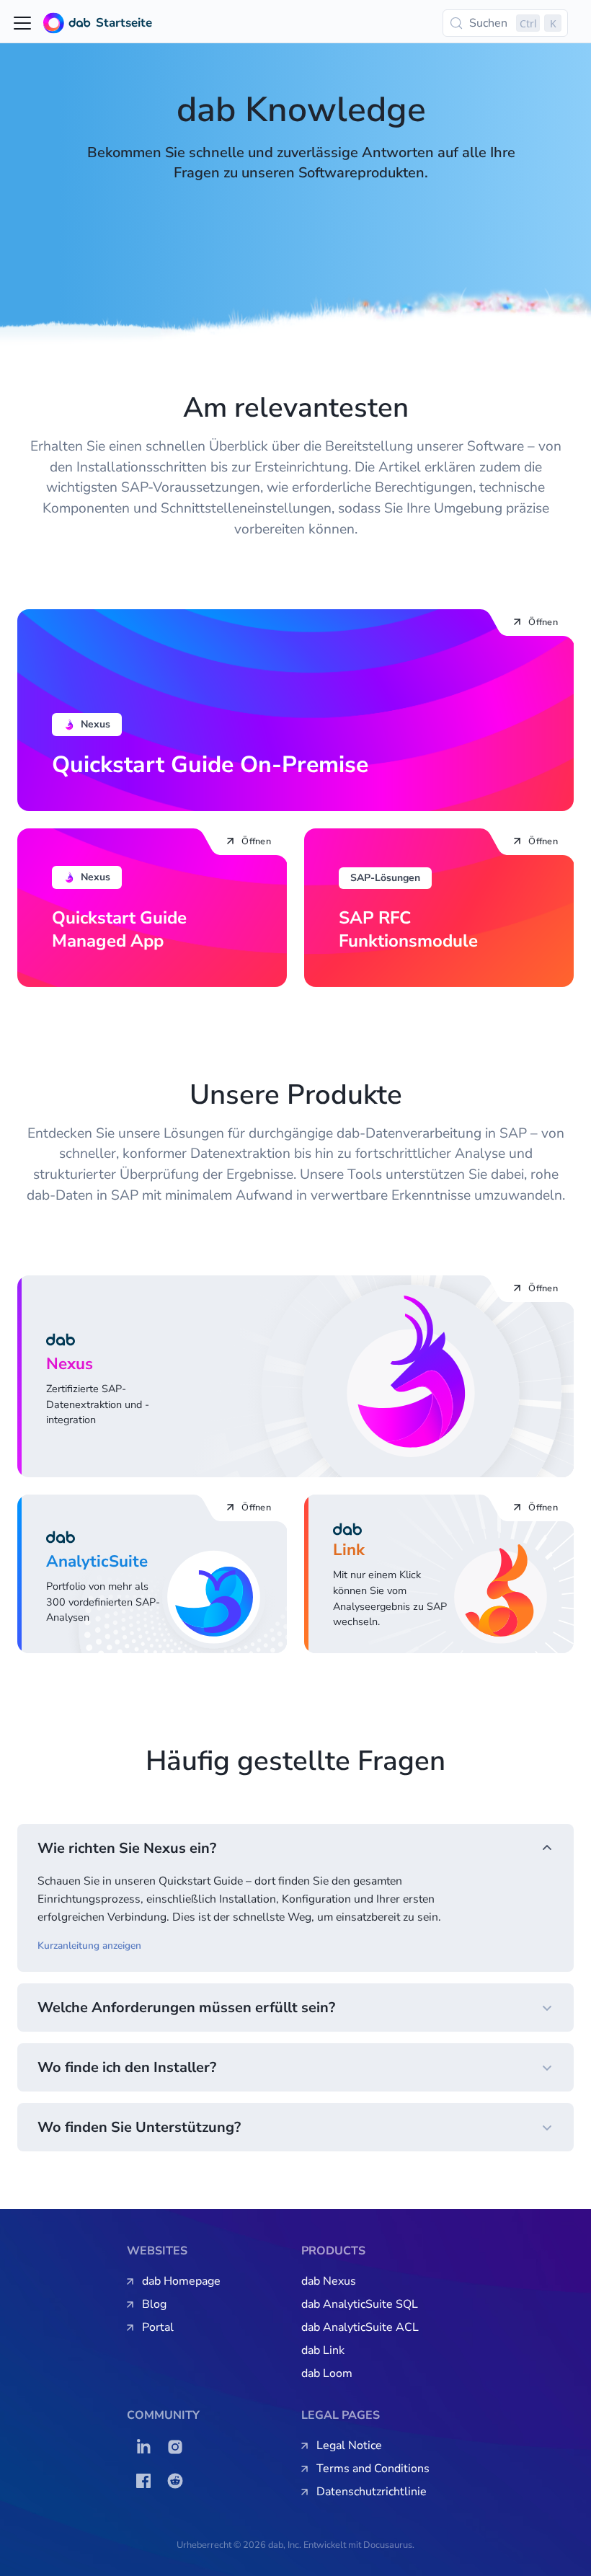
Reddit (179, 2481)
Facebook (147, 2481)
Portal (158, 2327)
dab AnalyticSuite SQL (360, 2304)
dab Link (323, 2350)
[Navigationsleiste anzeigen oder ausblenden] (22, 23)
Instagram (179, 2447)
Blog (154, 2304)
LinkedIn (147, 2447)
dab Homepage (181, 2281)
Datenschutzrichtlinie (372, 2492)
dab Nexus (329, 2281)
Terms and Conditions (373, 2469)
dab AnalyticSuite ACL (360, 2327)
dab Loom (327, 2373)
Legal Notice (349, 2446)
